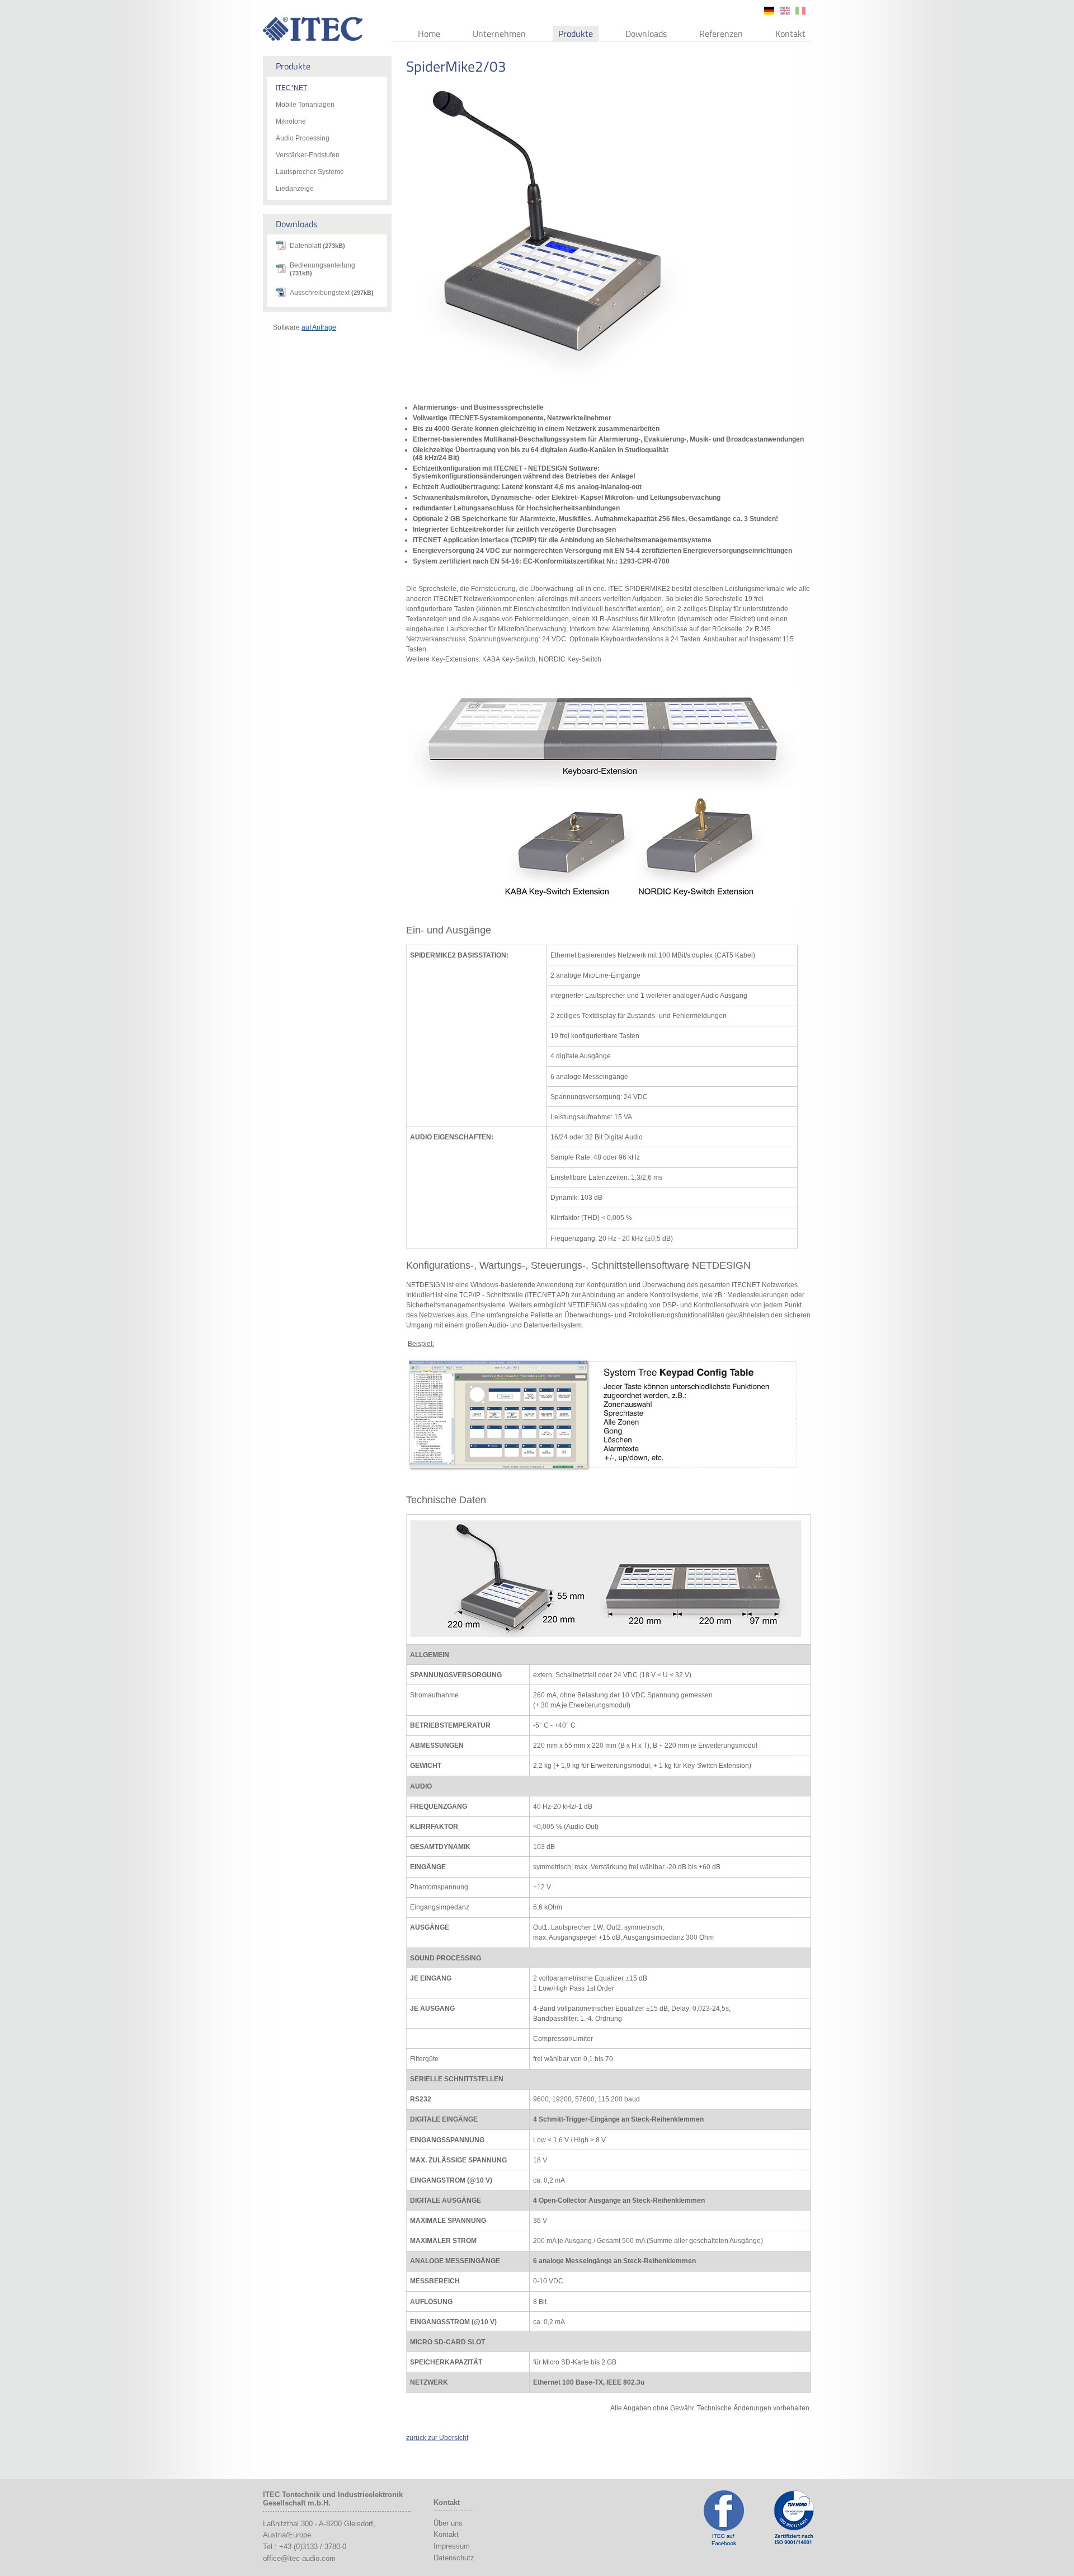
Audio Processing (303, 138)
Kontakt (790, 34)
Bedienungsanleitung (322, 269)
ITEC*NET (291, 88)
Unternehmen (499, 34)
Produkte (576, 34)
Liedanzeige (295, 189)
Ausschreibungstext (332, 293)
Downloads (646, 34)
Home (429, 34)
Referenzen (721, 34)
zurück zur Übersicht (437, 2438)
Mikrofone (291, 121)
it (800, 11)
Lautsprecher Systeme (310, 172)
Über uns (448, 2523)
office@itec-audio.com (299, 2558)
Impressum (452, 2546)
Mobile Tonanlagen (305, 105)
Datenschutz (454, 2558)
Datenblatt (317, 246)
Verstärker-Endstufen (308, 155)
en (785, 11)
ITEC (313, 29)
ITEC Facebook (724, 2518)
